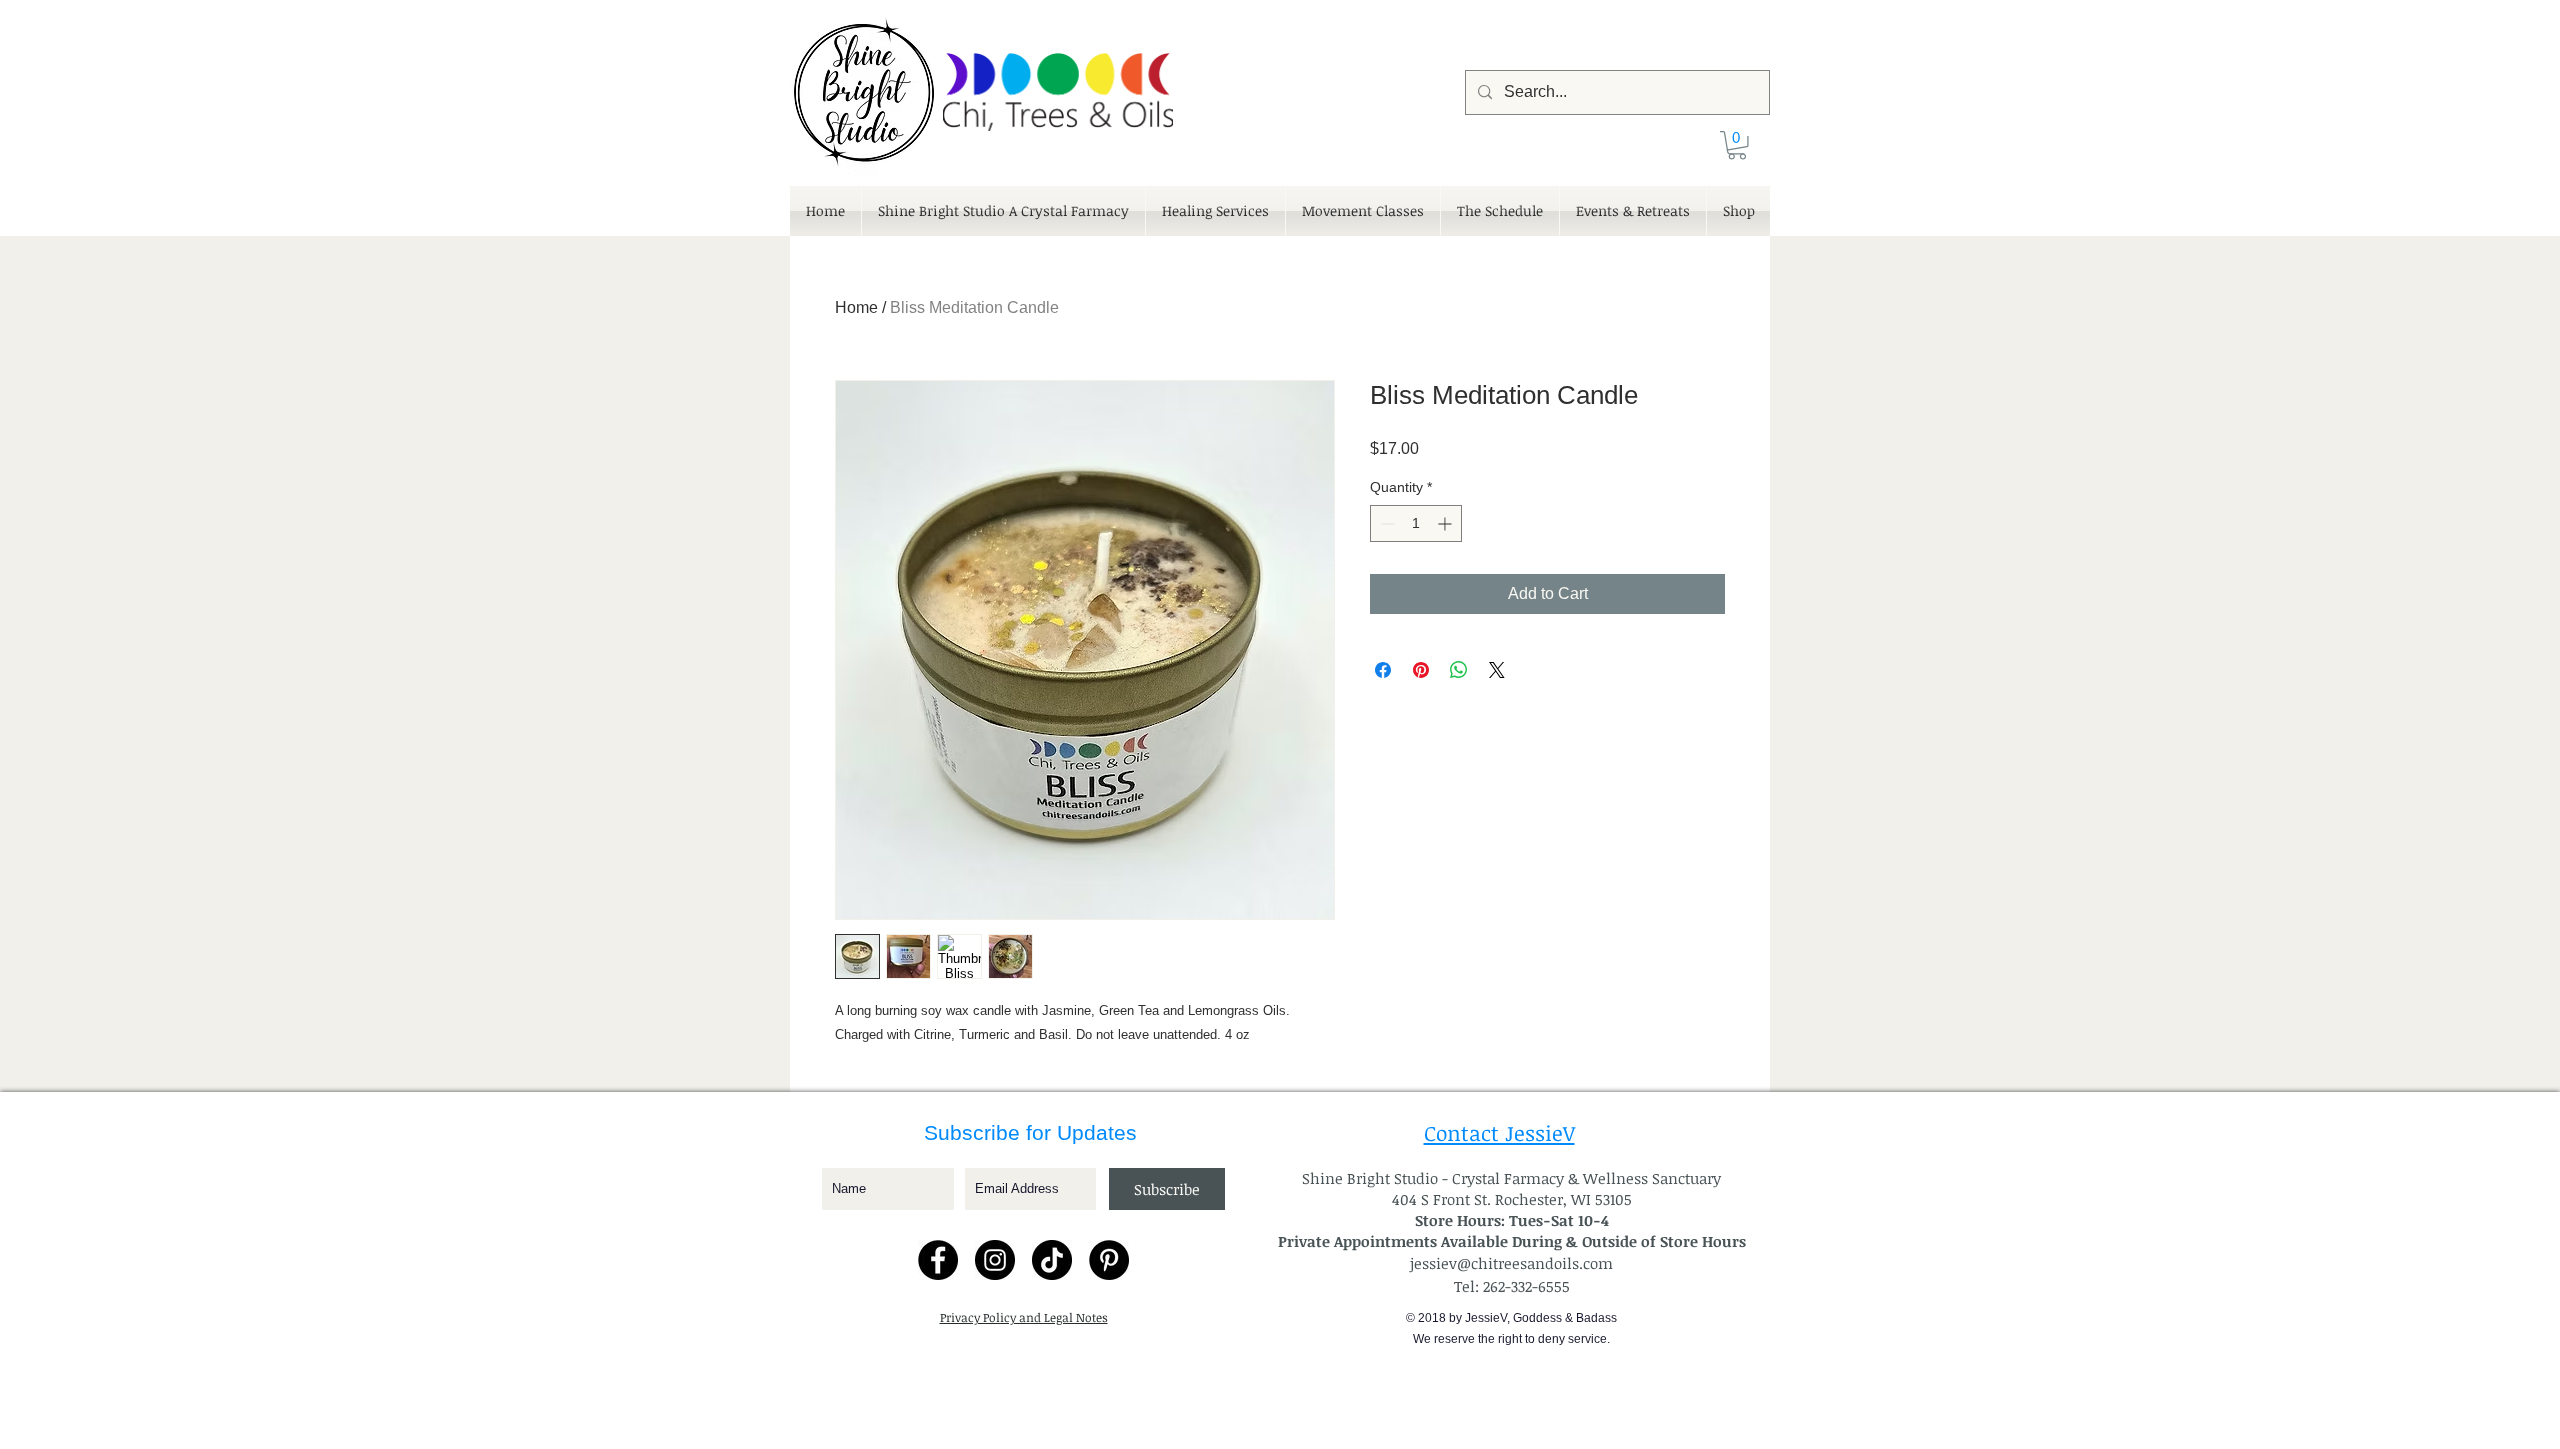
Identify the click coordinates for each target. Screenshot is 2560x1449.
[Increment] (1446, 523)
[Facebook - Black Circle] (938, 1260)
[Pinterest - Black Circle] (1109, 1260)
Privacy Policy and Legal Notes (1024, 1317)
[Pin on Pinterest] (1421, 670)
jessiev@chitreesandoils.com (1511, 1263)
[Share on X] (1497, 670)
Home (856, 307)
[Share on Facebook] (1383, 670)
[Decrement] (1385, 523)
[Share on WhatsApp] (1459, 670)
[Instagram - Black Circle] (995, 1260)
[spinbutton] (1416, 523)
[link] (1737, 145)
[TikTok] (1052, 1260)
